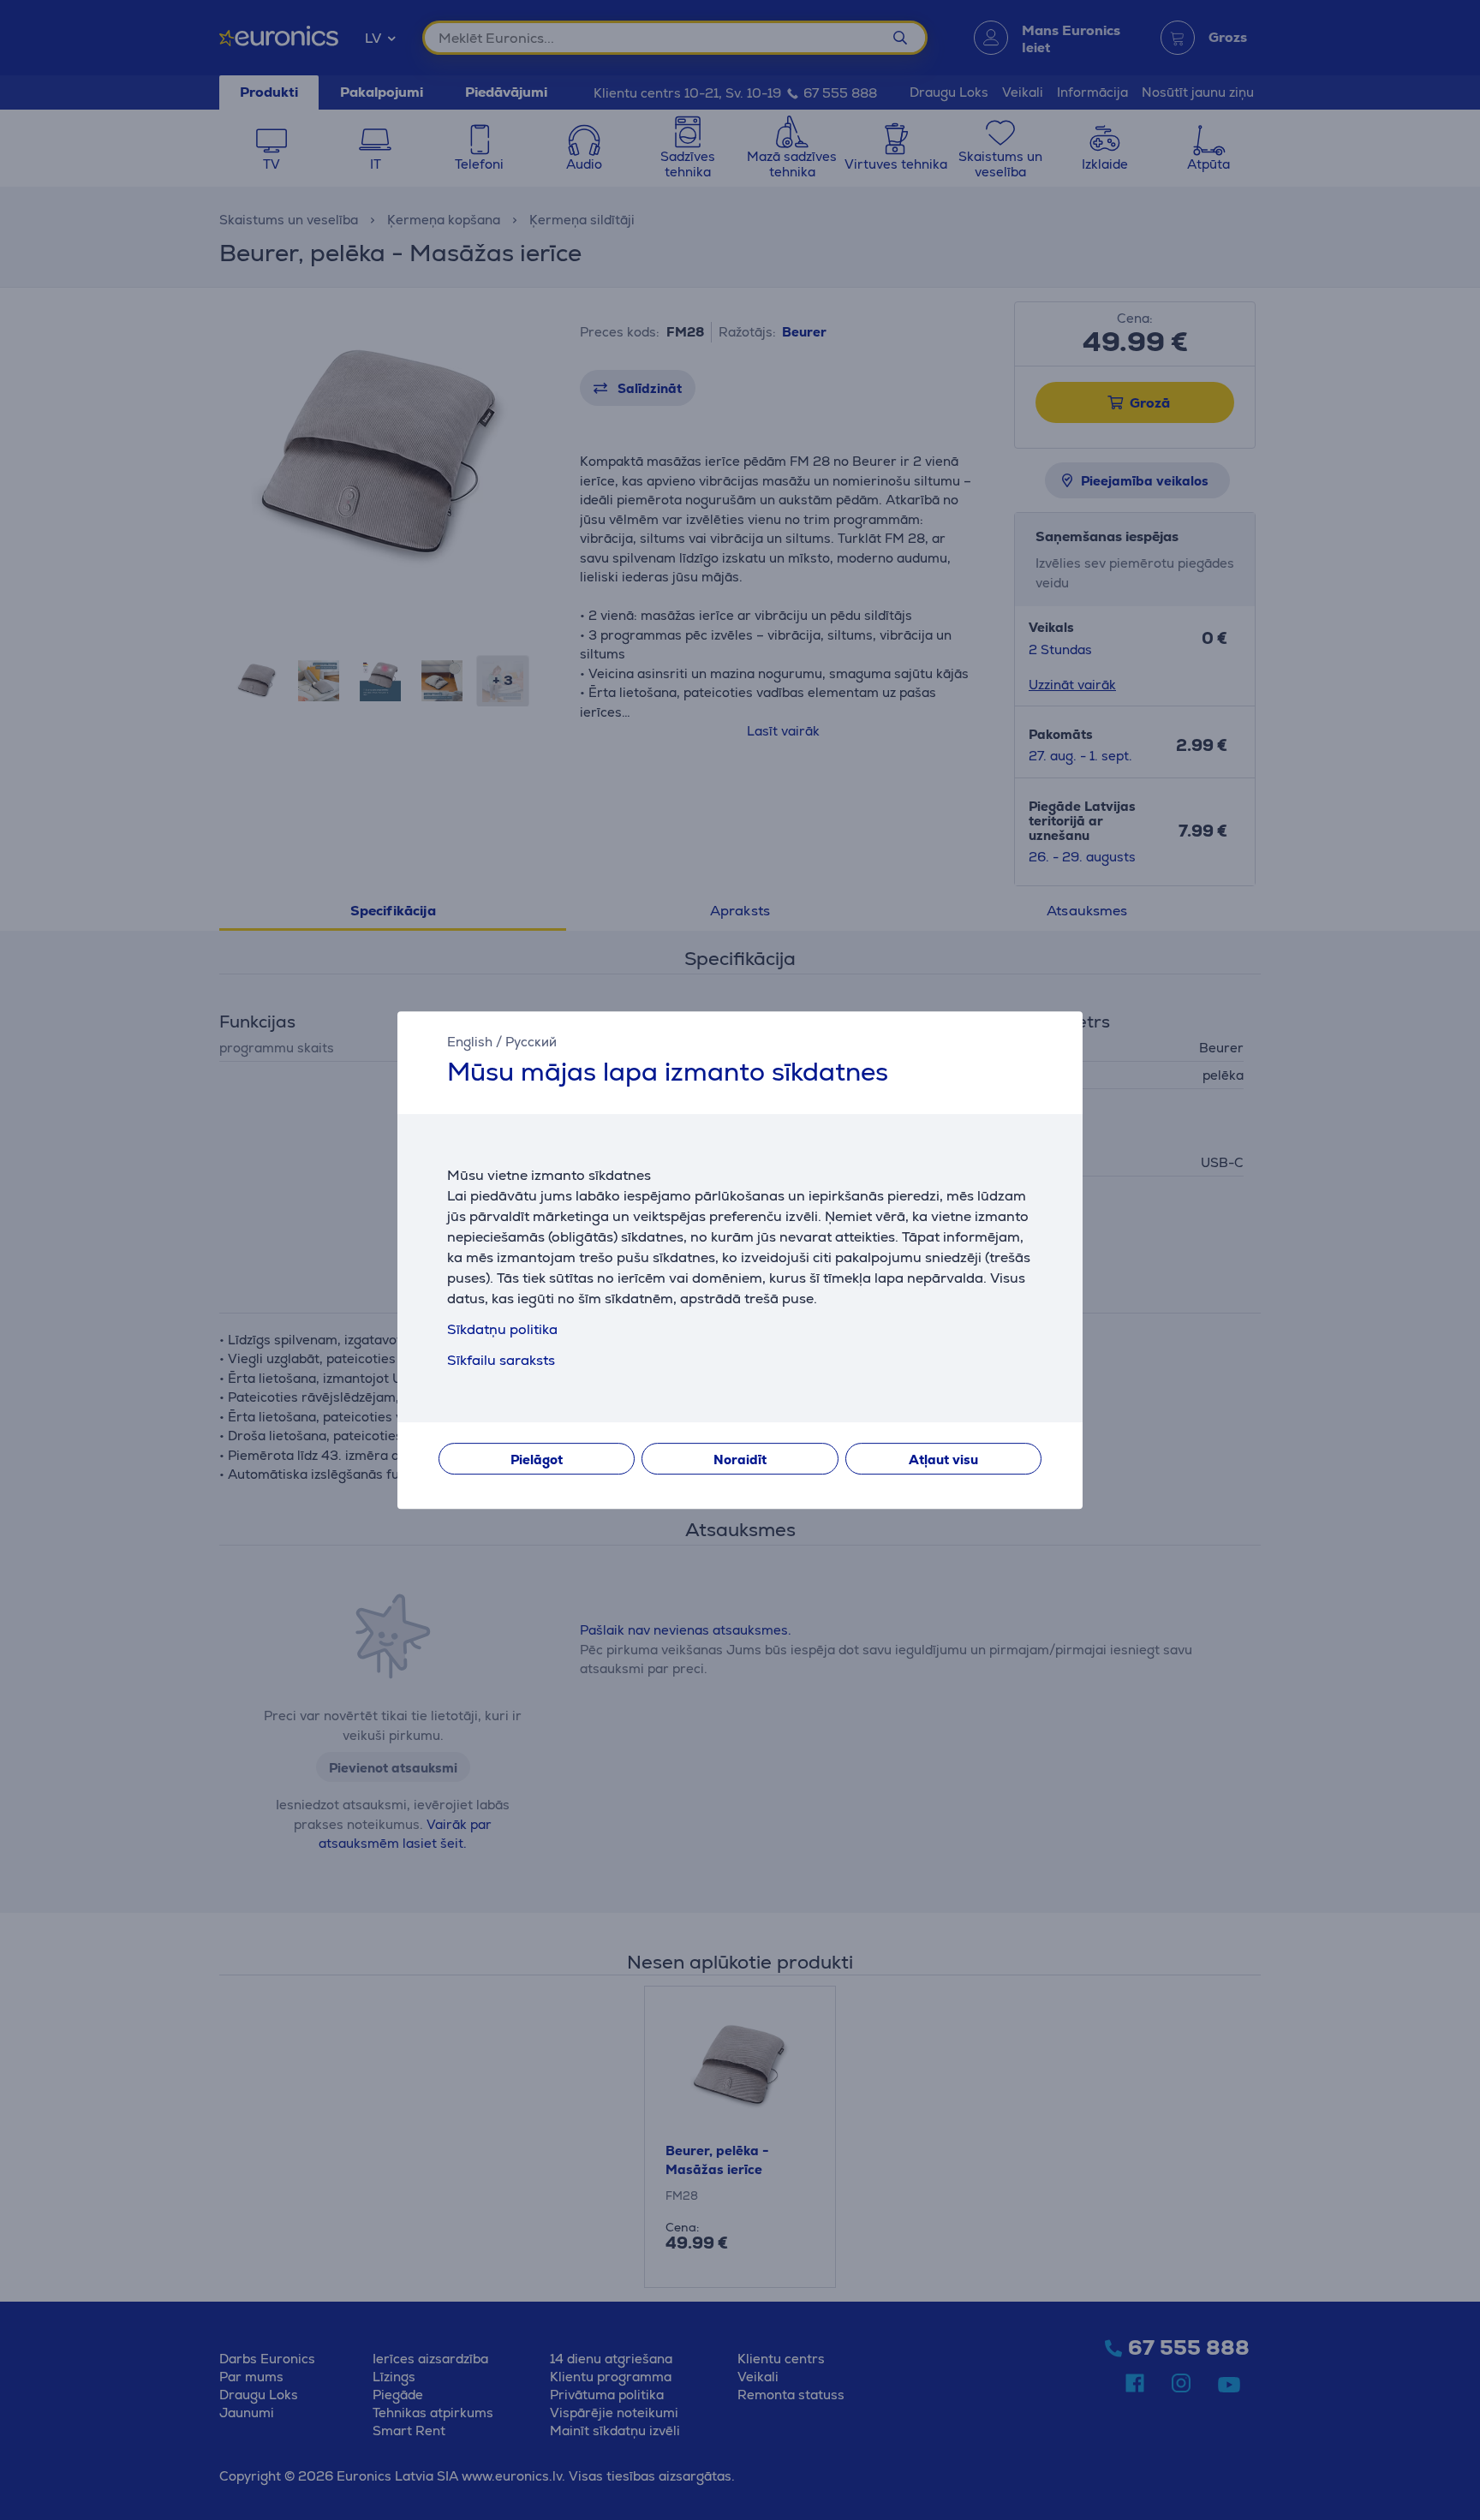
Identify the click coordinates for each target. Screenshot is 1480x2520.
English (470, 1042)
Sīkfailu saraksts (501, 1360)
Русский (531, 1042)
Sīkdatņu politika (502, 1329)
